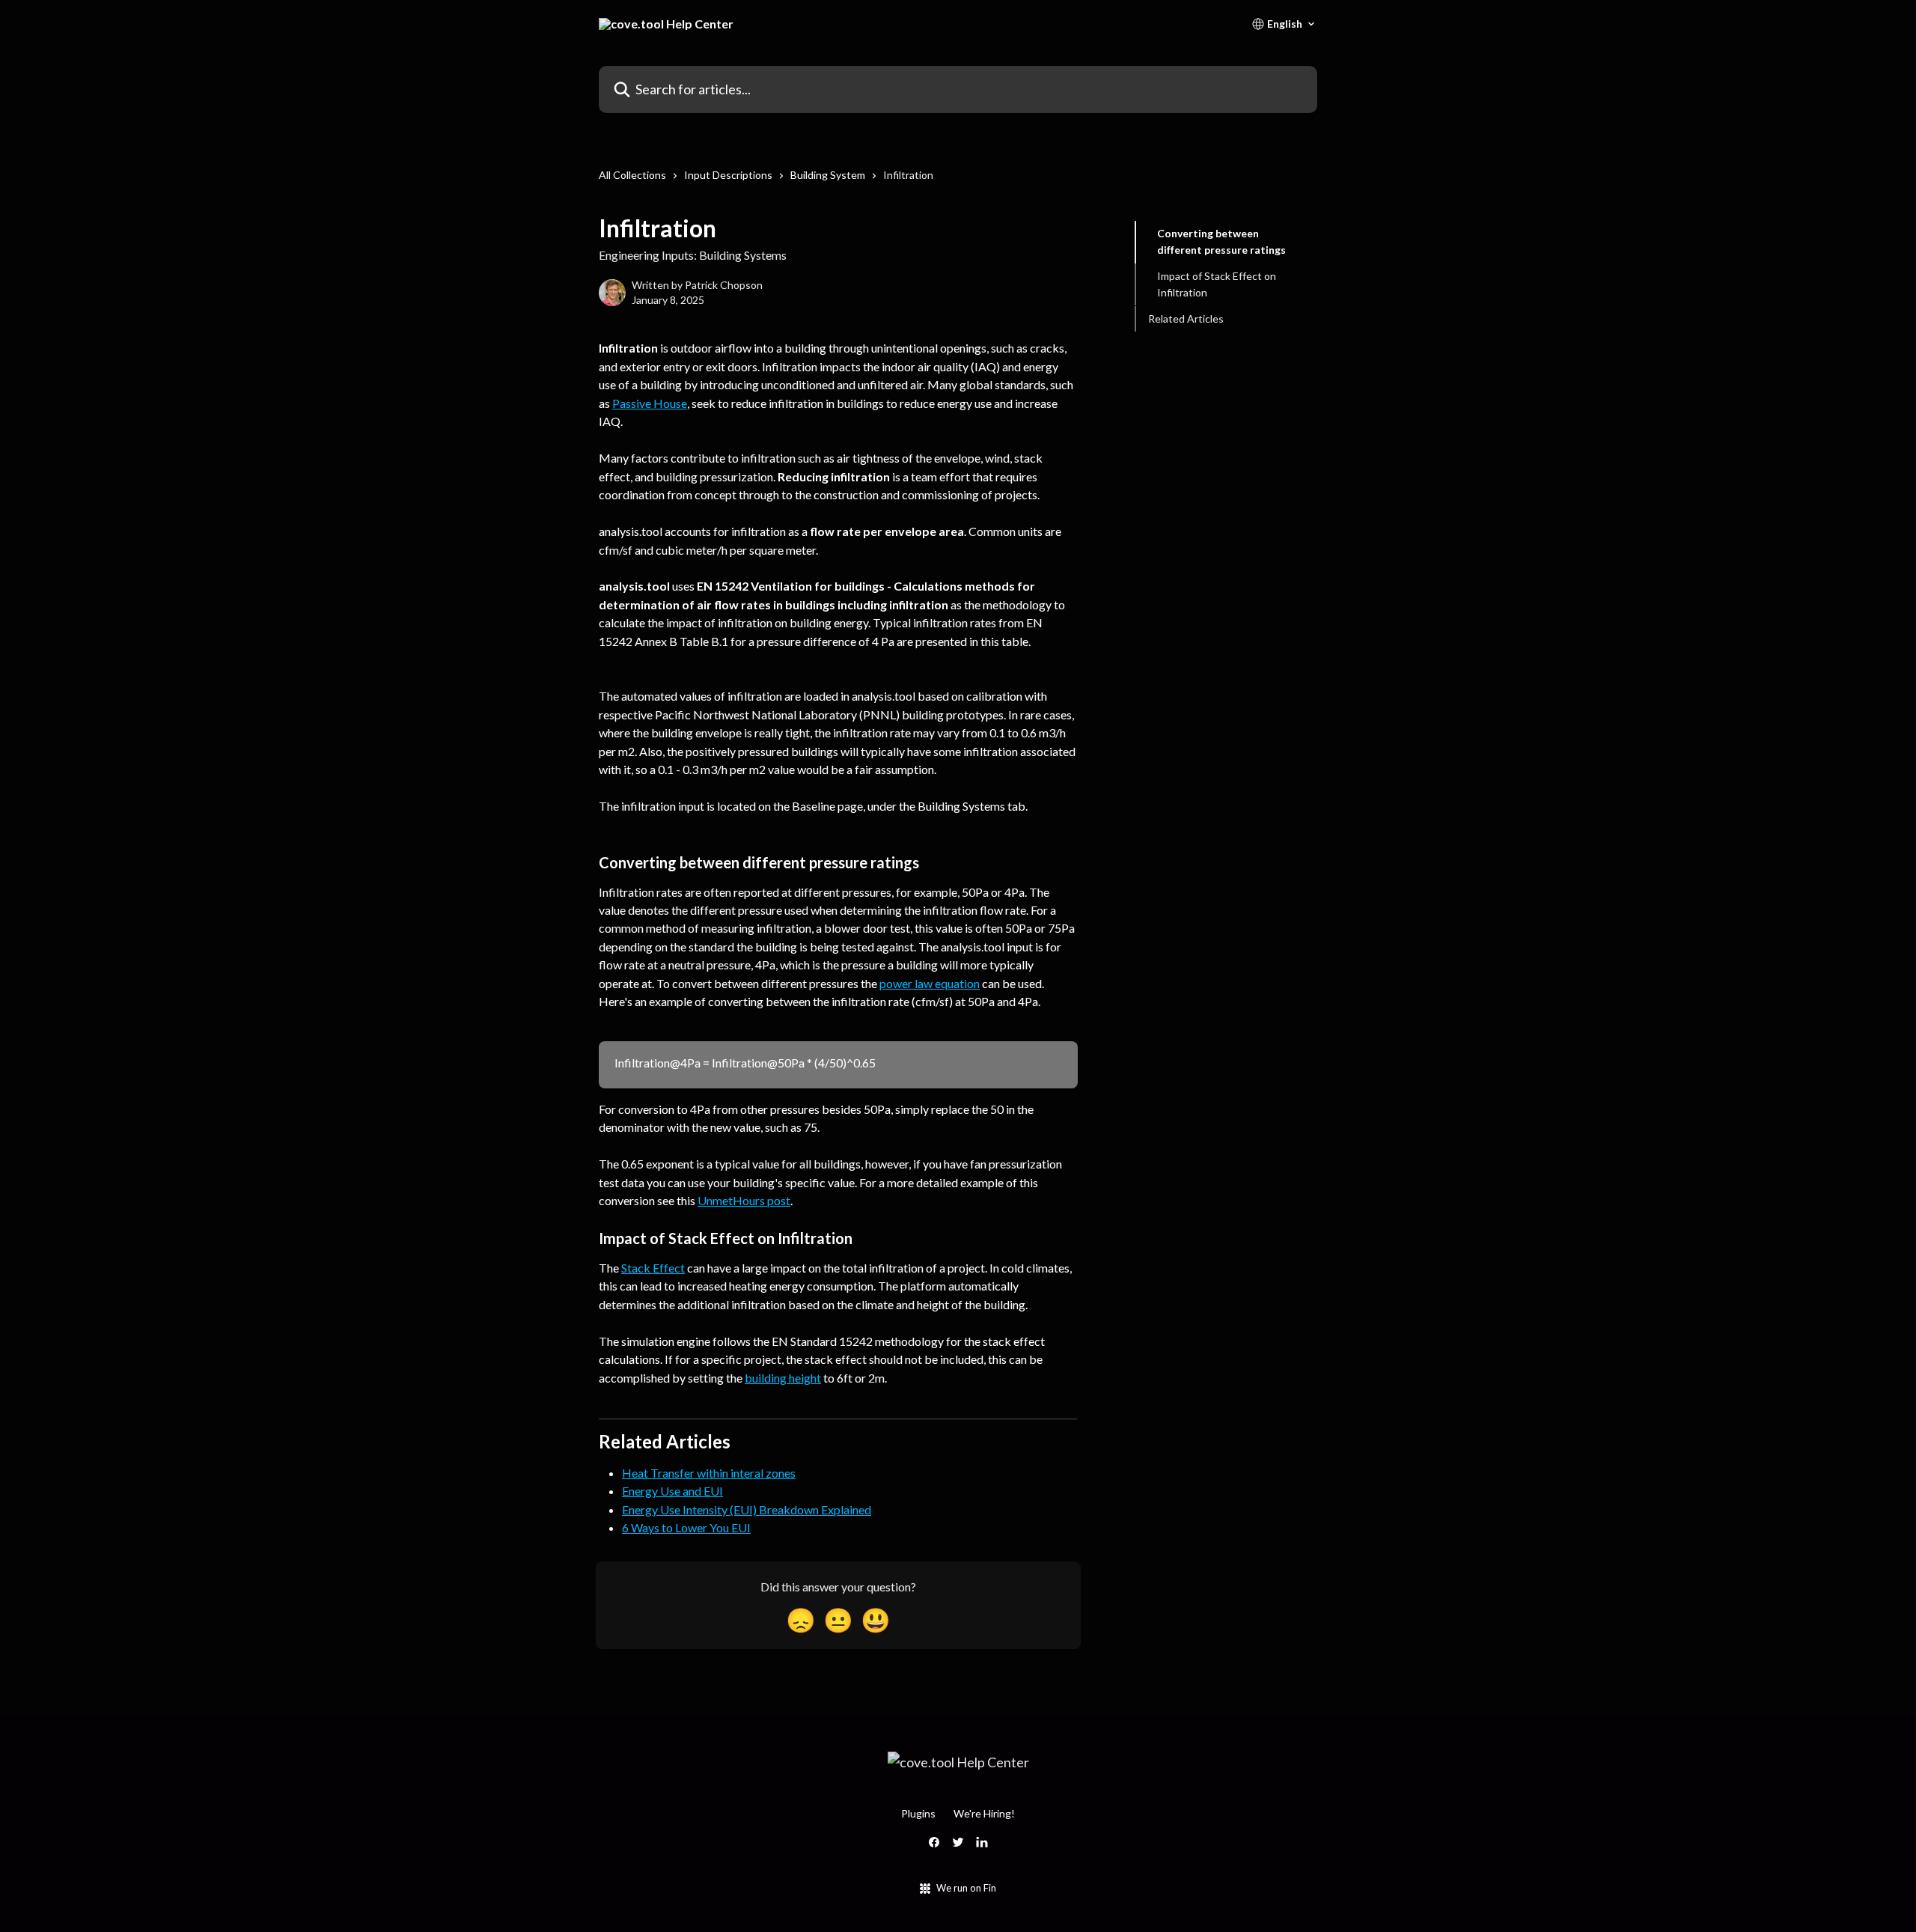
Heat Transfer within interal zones (709, 1473)
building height (783, 1378)
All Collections (632, 175)
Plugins (918, 1813)
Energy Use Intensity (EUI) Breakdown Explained (747, 1509)
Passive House (650, 403)
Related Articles (1186, 318)
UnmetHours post (744, 1200)
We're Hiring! (984, 1813)
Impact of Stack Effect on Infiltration (1217, 284)
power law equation (930, 983)
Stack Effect (653, 1268)
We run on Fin (966, 1888)
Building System (828, 175)
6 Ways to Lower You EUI (686, 1527)
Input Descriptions (728, 175)
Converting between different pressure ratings (1221, 241)
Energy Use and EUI (672, 1491)
